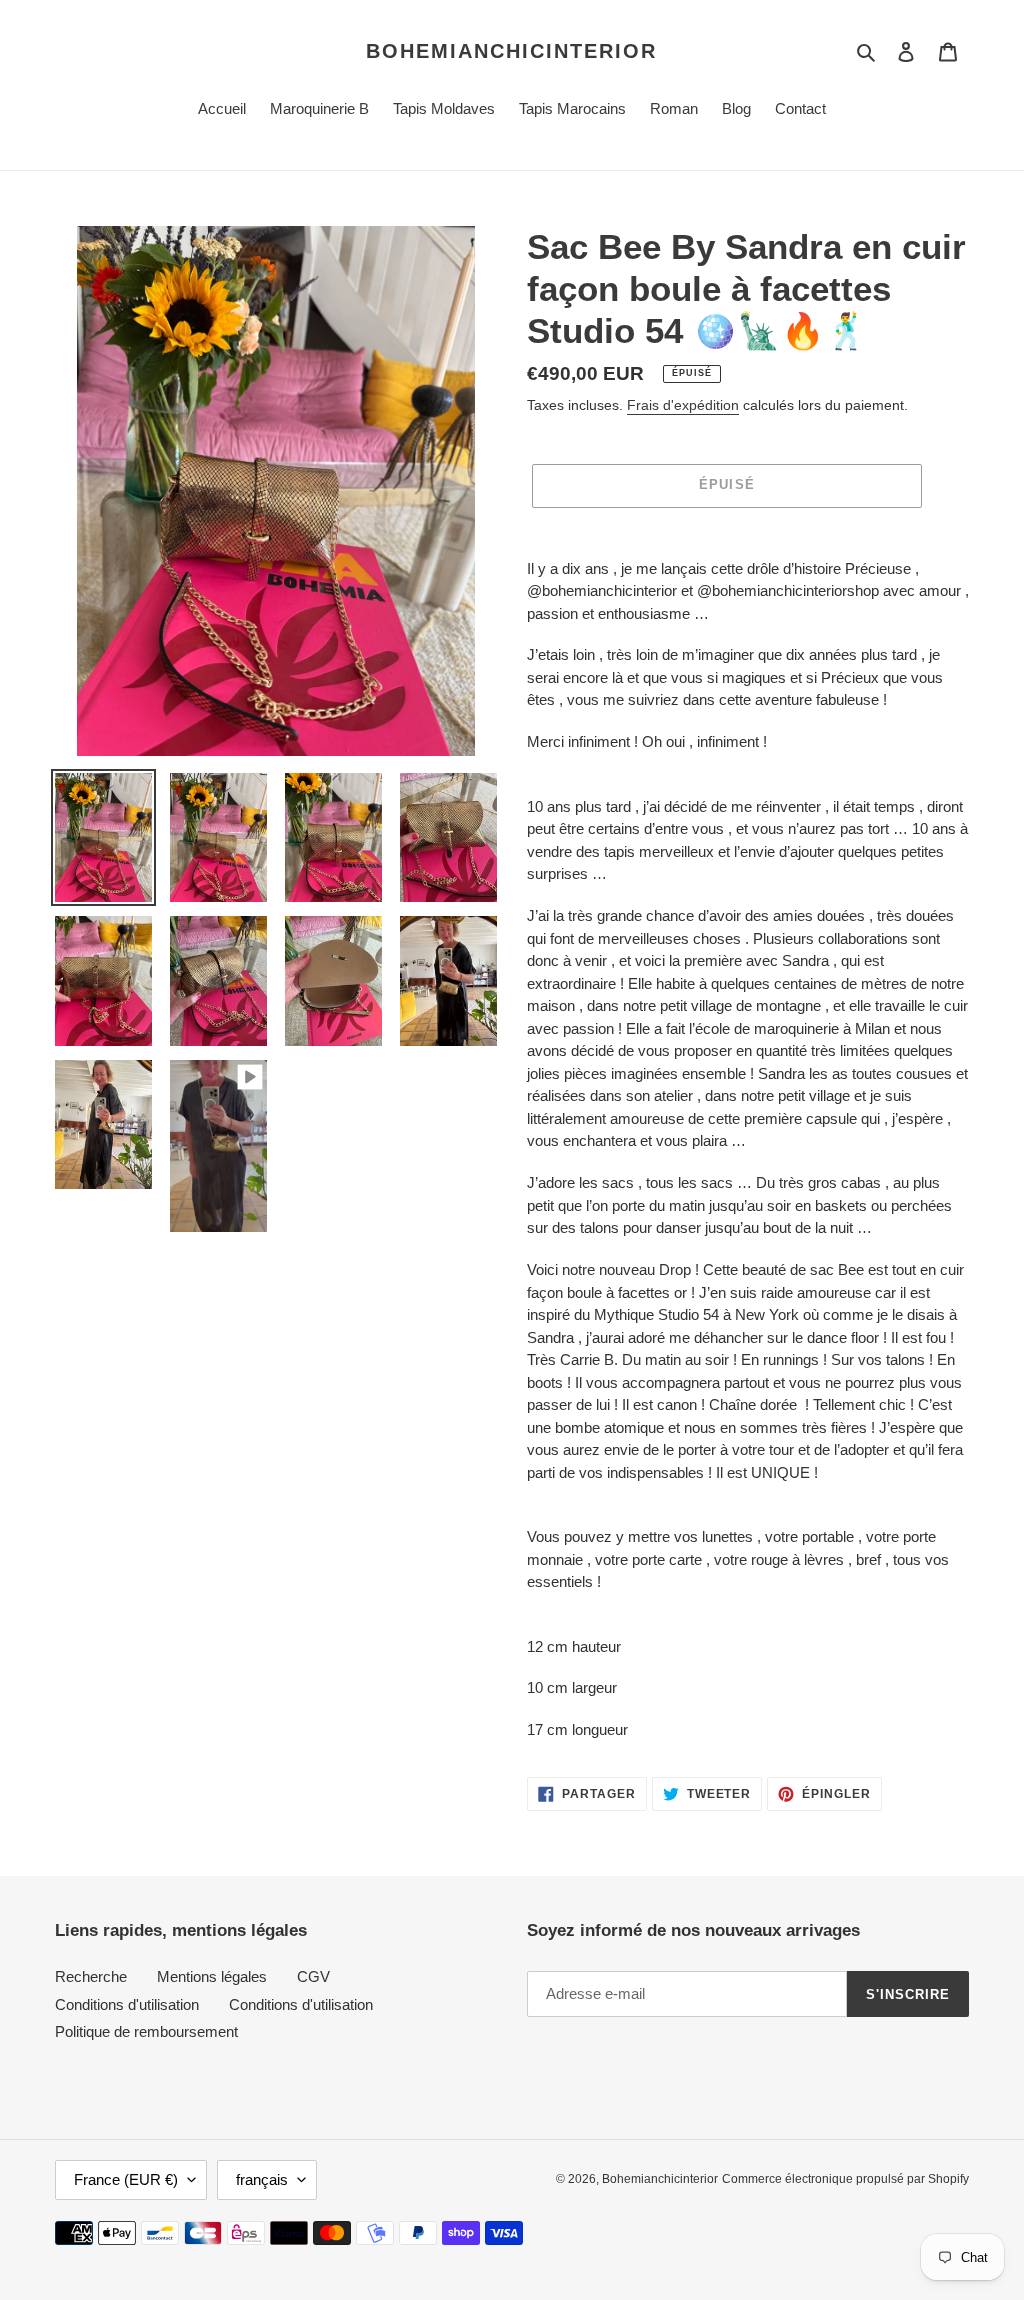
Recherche (91, 1976)
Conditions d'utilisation (127, 2004)
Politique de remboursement (146, 2031)
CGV (313, 1976)
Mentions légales (212, 1976)
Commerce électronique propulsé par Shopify (845, 2179)
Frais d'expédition (683, 405)
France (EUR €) (126, 2179)
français (262, 2179)
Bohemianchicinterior (511, 51)
